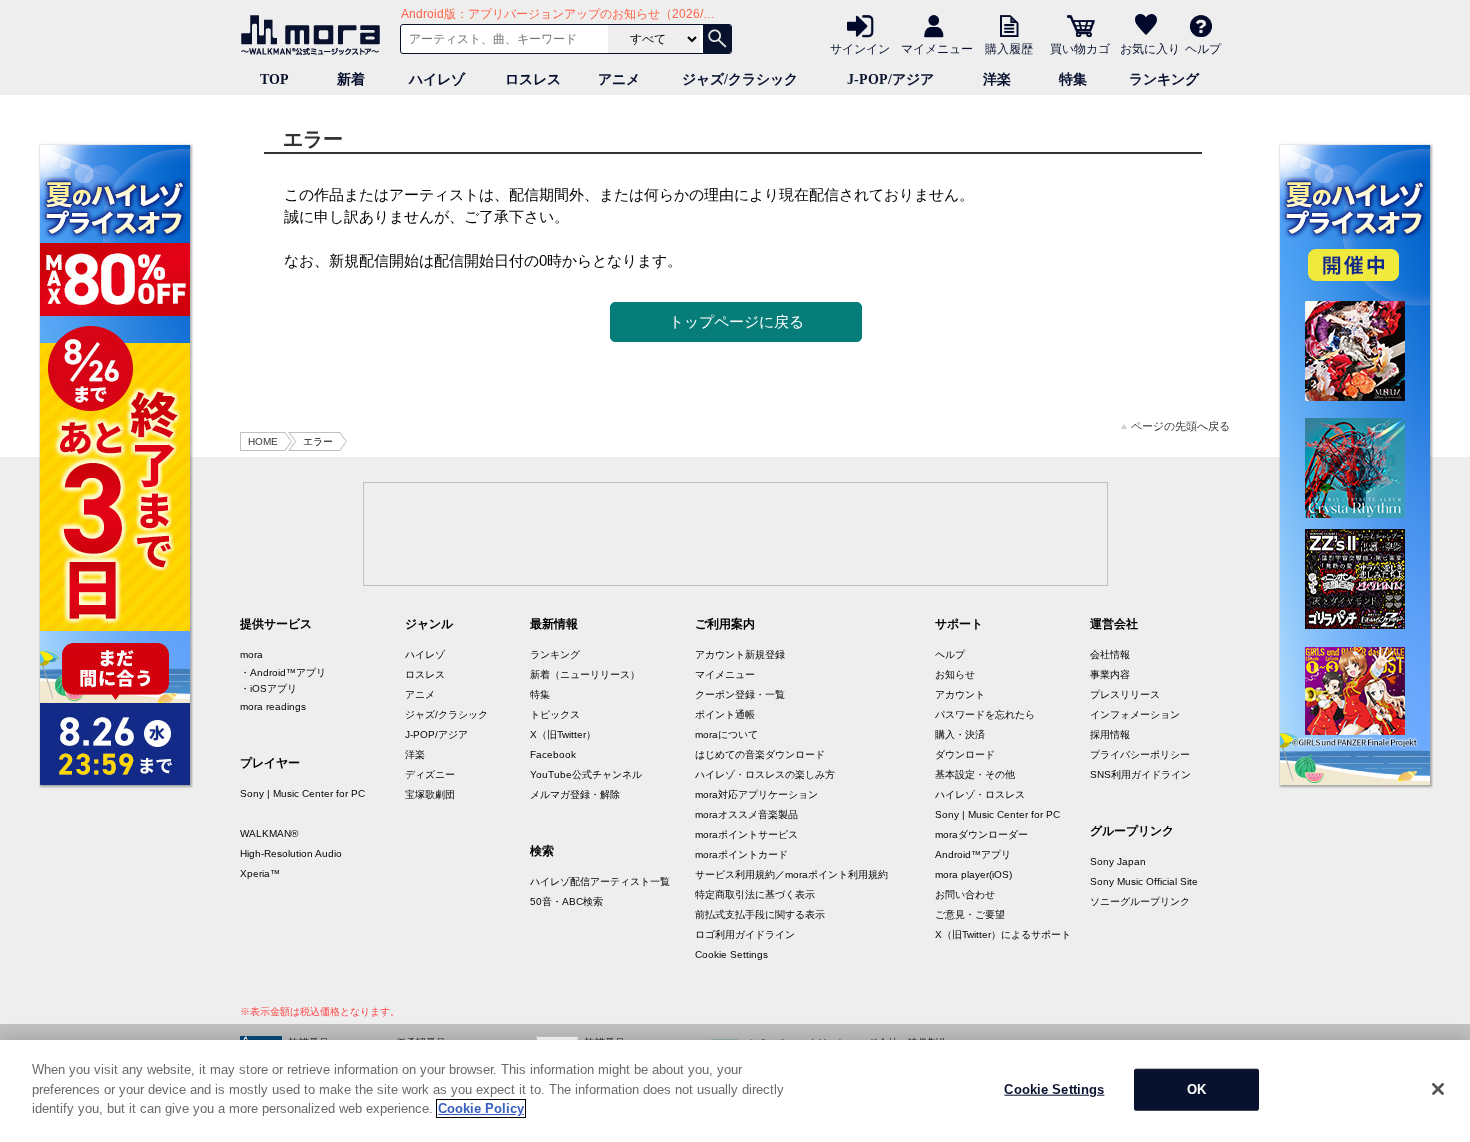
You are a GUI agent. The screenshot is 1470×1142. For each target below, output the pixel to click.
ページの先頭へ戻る (1180, 426)
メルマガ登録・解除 (575, 794)
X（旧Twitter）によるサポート (1003, 934)
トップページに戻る (736, 321)
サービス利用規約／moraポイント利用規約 (791, 874)
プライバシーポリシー (1140, 754)
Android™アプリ (973, 854)
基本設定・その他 (975, 774)
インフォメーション (1135, 714)
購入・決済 (960, 734)
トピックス (555, 714)
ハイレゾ (437, 79)
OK (1196, 1089)
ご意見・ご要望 (970, 914)
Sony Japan (1118, 861)
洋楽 (997, 79)
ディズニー (430, 774)
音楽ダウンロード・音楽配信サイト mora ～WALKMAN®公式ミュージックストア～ (315, 35)
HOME (263, 441)
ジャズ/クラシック (740, 79)
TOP (274, 79)
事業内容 (1110, 674)
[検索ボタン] (717, 39)
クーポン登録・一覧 (740, 694)
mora (251, 654)
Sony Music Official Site (1144, 881)
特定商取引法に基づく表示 (755, 894)
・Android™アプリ (283, 672)
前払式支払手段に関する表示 (760, 914)
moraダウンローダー (981, 834)
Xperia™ (260, 873)
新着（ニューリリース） (585, 674)
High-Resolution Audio (291, 853)
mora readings (273, 706)
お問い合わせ (965, 894)
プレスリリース (1125, 694)
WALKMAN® (269, 833)
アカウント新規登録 (740, 654)
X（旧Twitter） (563, 734)
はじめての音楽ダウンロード (760, 754)
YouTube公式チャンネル (586, 774)
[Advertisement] (735, 533)
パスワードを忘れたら (985, 714)
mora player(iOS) (973, 874)
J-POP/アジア (890, 79)
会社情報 (1110, 654)
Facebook (553, 754)
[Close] (1438, 1089)
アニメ (619, 79)
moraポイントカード (741, 854)
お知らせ (955, 674)
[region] (735, 1091)
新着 (351, 79)
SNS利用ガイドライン (1140, 774)
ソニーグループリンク (1140, 901)
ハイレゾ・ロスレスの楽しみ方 (765, 774)
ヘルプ (1203, 48)
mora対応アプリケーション (756, 794)
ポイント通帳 (725, 714)
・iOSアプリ (268, 688)
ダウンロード (965, 754)
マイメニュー (937, 48)
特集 (1073, 79)
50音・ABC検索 (566, 901)
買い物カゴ (1080, 48)
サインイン (860, 48)
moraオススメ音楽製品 (746, 814)
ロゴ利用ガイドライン (745, 934)
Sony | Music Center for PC (302, 793)
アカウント (960, 694)
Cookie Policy (481, 1108)
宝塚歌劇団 (430, 794)
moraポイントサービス (746, 834)
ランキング (1164, 79)
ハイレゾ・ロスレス (980, 794)
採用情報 (1110, 734)
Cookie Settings (731, 954)
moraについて (726, 734)
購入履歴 (1009, 48)
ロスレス (533, 79)
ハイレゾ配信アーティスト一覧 (600, 881)
